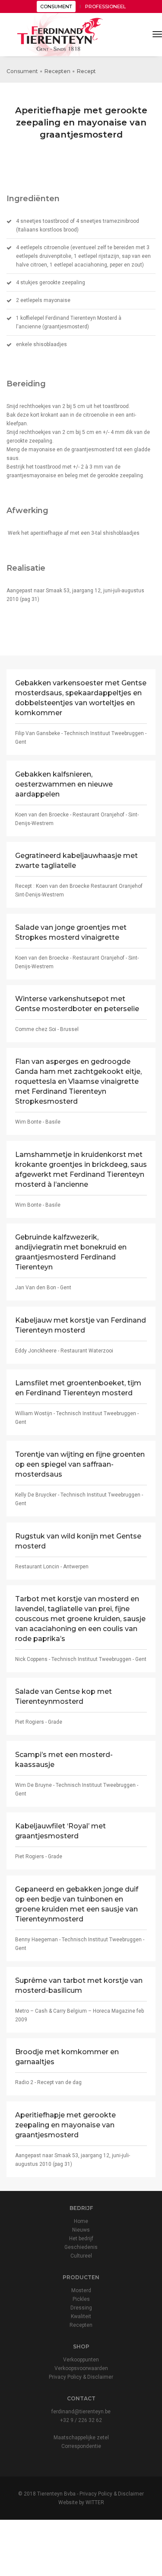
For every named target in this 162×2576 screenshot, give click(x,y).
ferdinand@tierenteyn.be (81, 2412)
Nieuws (81, 2230)
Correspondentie (81, 2446)
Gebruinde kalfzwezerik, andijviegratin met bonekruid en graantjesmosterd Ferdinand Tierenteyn (71, 1252)
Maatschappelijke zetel (81, 2438)
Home (81, 2221)
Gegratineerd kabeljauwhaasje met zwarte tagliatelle (76, 861)
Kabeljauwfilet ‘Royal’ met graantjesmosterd (60, 1831)
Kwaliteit (81, 2316)
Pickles (81, 2299)
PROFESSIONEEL (105, 6)
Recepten (57, 71)
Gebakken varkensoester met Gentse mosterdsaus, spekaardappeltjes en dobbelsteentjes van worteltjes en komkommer (81, 698)
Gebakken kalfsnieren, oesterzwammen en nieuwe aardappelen (64, 784)
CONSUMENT (56, 6)
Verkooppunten (81, 2360)
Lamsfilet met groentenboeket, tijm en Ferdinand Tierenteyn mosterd (78, 1388)
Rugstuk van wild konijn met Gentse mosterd (78, 1541)
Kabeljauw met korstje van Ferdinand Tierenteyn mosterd (81, 1325)
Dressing (81, 2308)
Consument (22, 71)
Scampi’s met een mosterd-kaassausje (64, 1760)
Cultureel (81, 2256)
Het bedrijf (81, 2239)
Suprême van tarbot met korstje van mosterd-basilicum (79, 1985)
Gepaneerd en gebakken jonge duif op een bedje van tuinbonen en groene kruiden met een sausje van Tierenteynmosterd (77, 1904)
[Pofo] (60, 35)
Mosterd (81, 2290)
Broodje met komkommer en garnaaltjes (67, 2057)
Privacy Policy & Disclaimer (81, 2377)
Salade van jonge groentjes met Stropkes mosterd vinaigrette (71, 932)
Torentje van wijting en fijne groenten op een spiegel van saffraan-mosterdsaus (80, 1464)
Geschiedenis (81, 2247)
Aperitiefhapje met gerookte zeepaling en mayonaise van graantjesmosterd (65, 2125)
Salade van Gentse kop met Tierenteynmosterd (64, 1696)
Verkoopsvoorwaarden (81, 2368)
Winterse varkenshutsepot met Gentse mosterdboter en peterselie (77, 1004)
